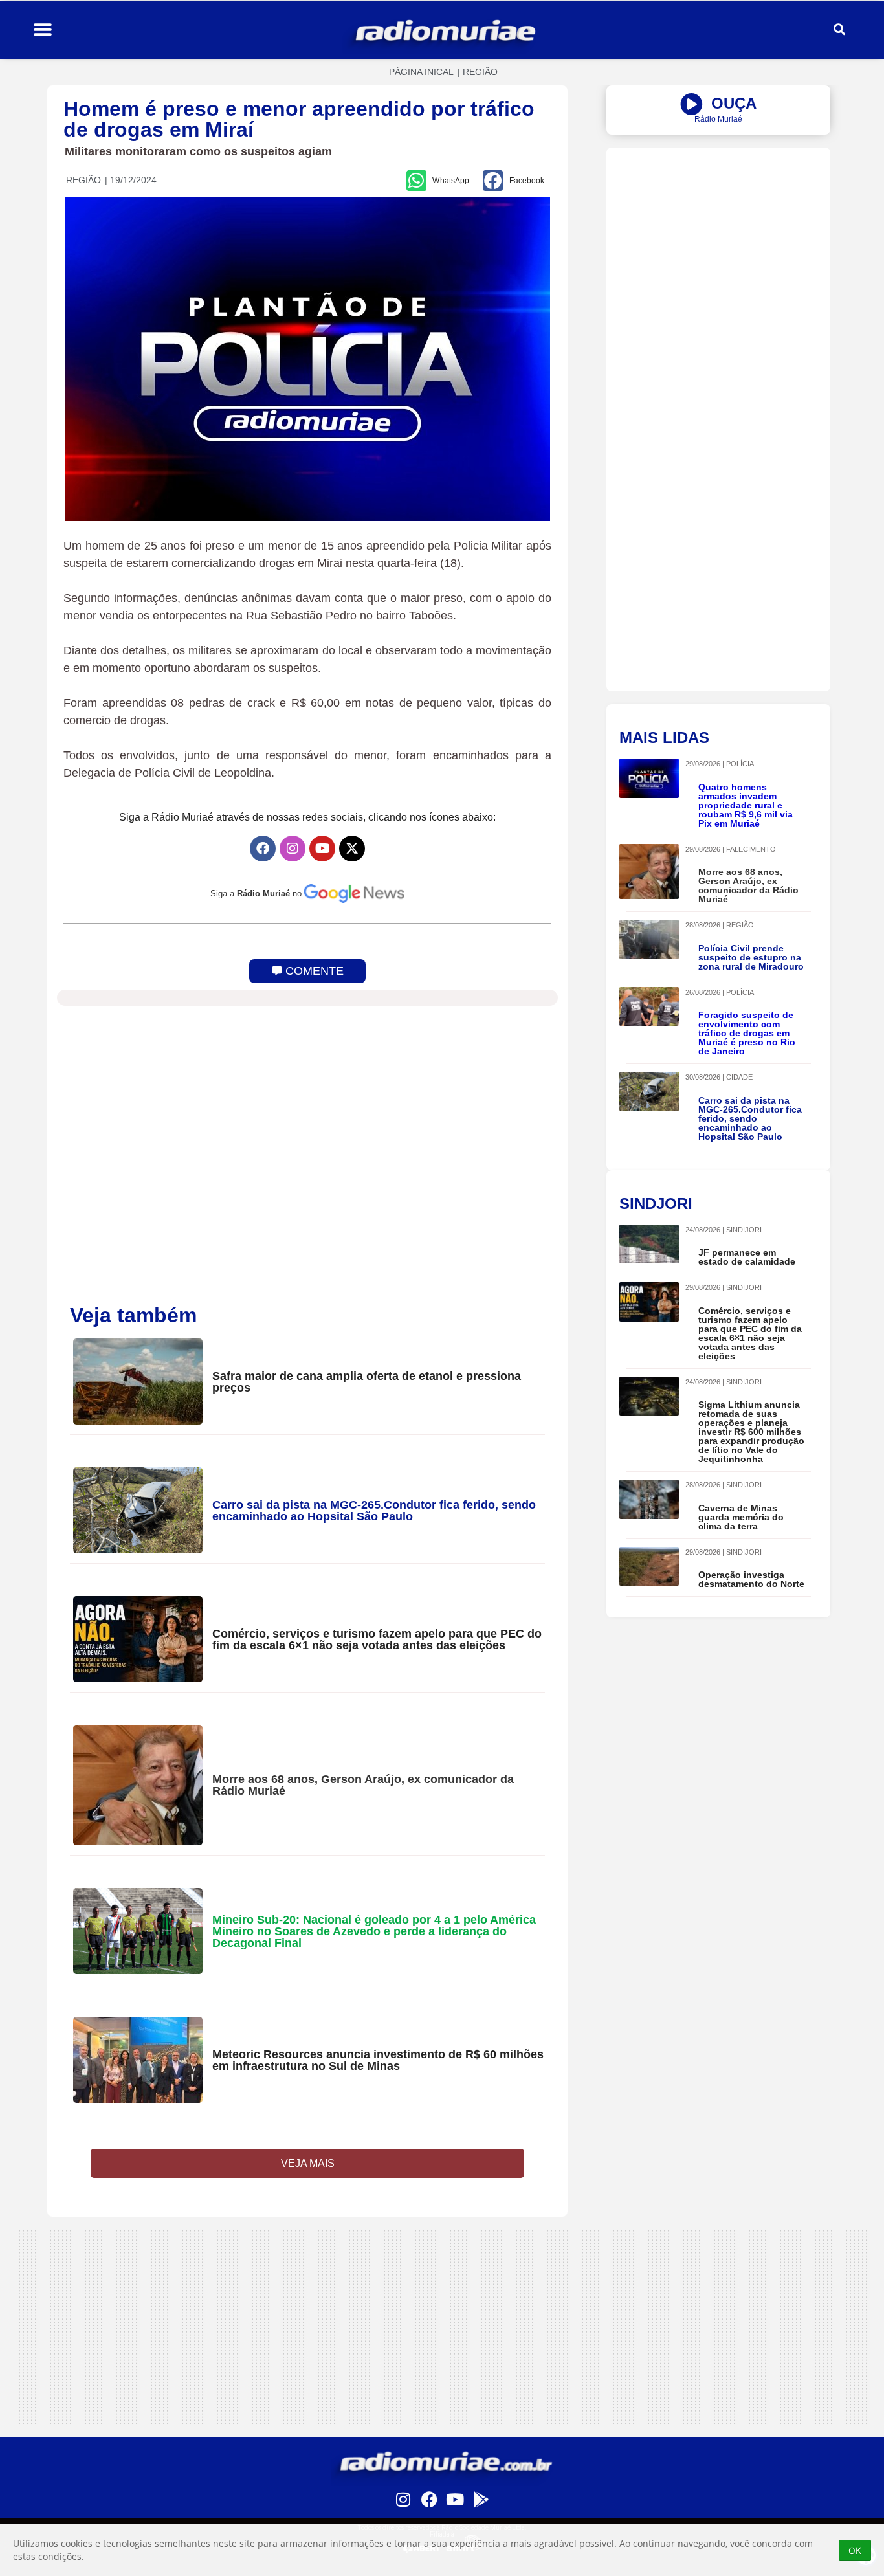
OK (855, 2550)
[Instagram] (293, 849)
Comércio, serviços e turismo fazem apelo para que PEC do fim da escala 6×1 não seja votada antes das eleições (377, 1639)
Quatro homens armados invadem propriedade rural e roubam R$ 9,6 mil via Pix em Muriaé (746, 805)
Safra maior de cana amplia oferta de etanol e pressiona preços (367, 1382)
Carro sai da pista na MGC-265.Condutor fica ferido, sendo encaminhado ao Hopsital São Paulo (374, 1511)
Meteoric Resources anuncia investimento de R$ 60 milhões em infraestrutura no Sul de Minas (378, 2060)
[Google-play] (481, 2499)
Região (480, 72)
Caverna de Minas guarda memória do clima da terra (741, 1517)
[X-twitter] (352, 849)
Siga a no (256, 894)
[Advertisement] (718, 238)
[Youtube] (322, 849)
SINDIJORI (744, 1230)
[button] (42, 30)
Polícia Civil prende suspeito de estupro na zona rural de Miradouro (751, 957)
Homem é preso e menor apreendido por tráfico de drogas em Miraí (299, 119)
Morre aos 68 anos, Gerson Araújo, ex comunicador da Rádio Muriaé (363, 1785)
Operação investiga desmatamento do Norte (751, 1579)
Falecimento (751, 849)
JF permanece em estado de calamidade (747, 1257)
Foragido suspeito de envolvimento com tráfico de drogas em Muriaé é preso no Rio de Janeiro (747, 1033)
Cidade (739, 1077)
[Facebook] (263, 849)
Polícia (740, 764)
